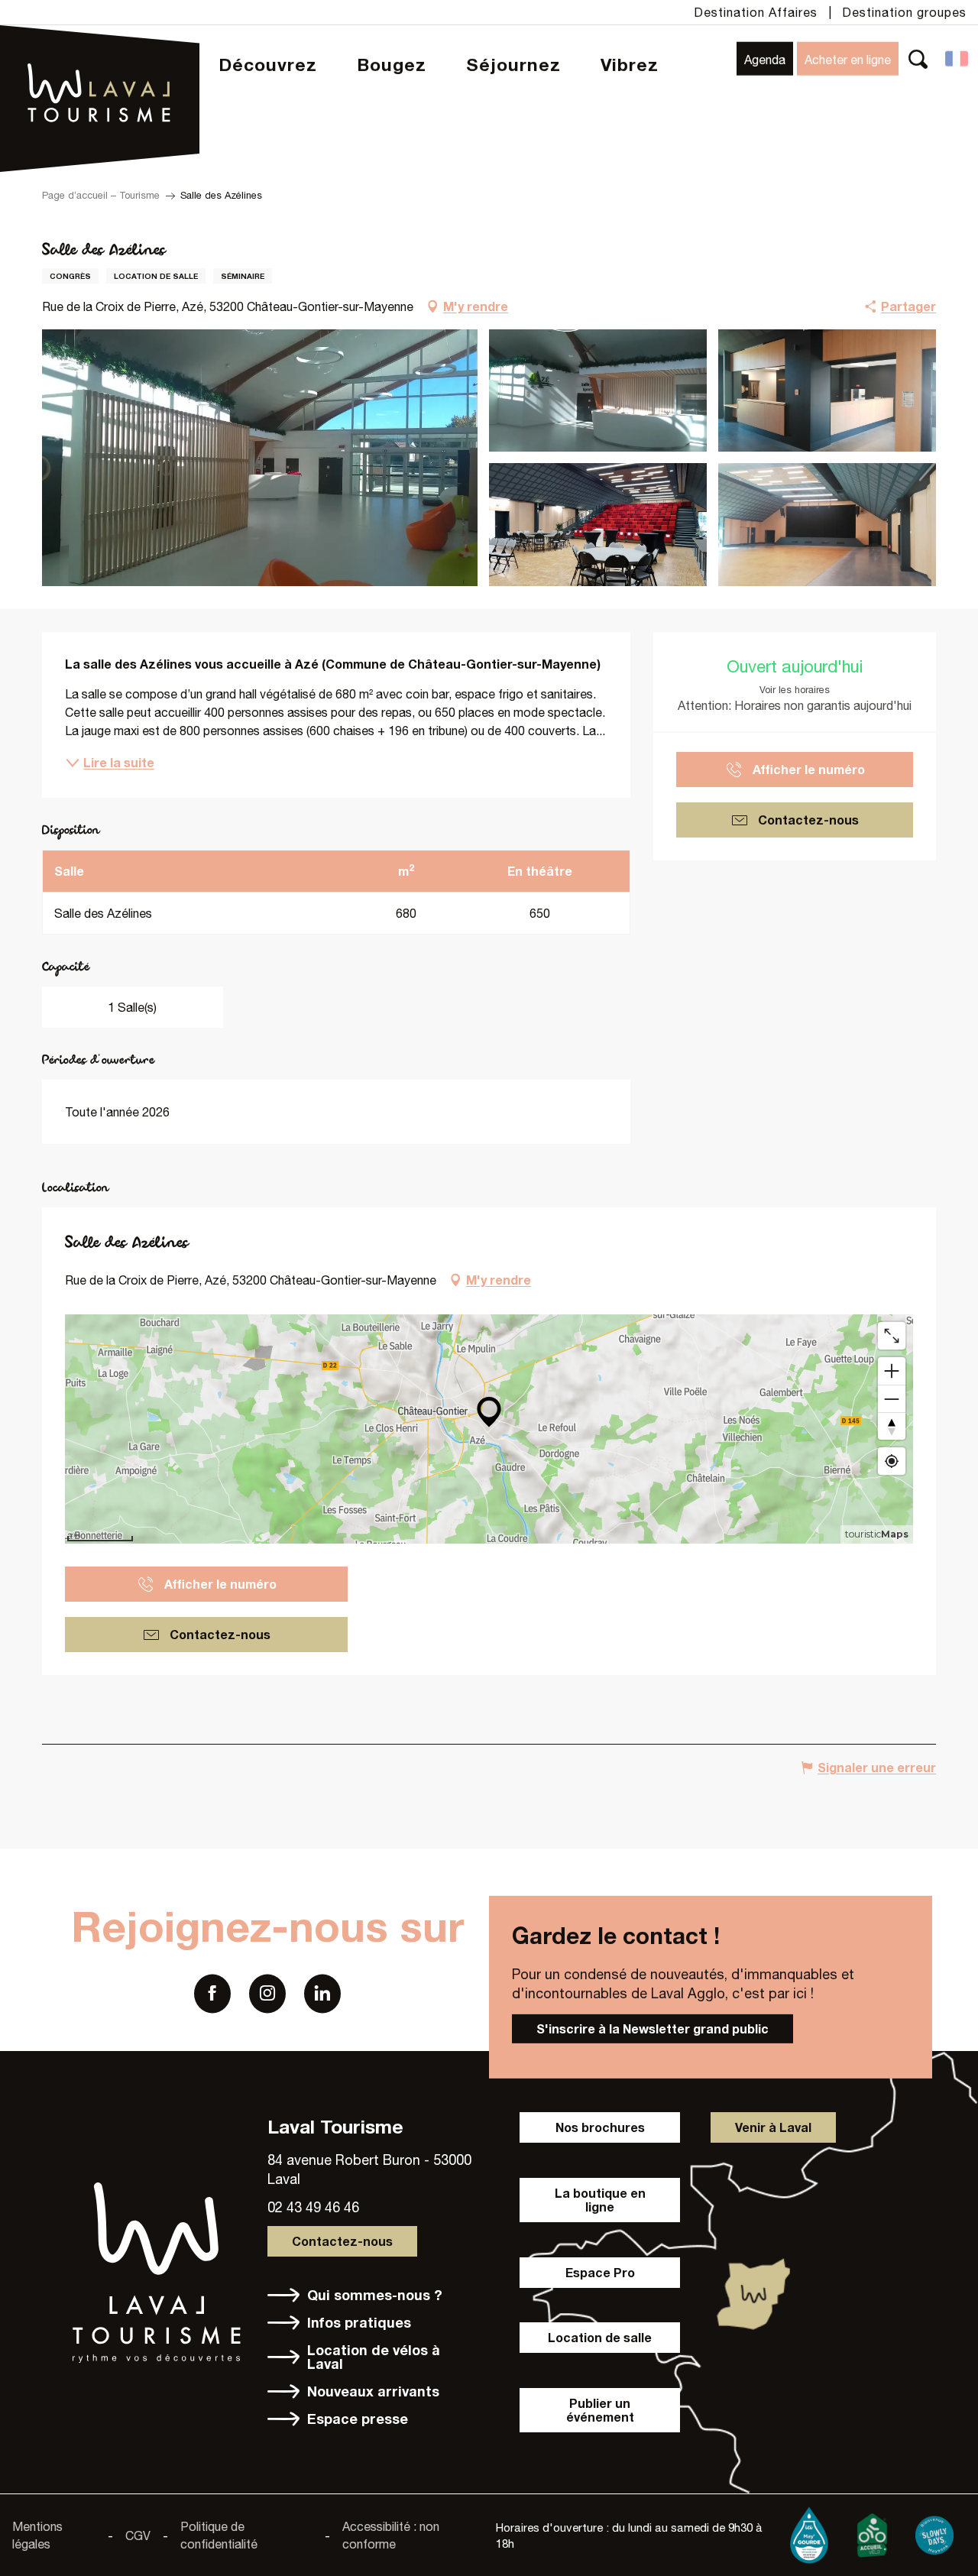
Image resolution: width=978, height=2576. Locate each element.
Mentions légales (37, 2535)
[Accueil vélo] (872, 2532)
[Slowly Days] (934, 2532)
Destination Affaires (756, 12)
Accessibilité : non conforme (391, 2535)
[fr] (958, 59)
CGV (138, 2535)
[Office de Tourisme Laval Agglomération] (100, 54)
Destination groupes (904, 12)
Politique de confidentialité (219, 2535)
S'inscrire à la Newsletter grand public (653, 2028)
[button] (918, 58)
